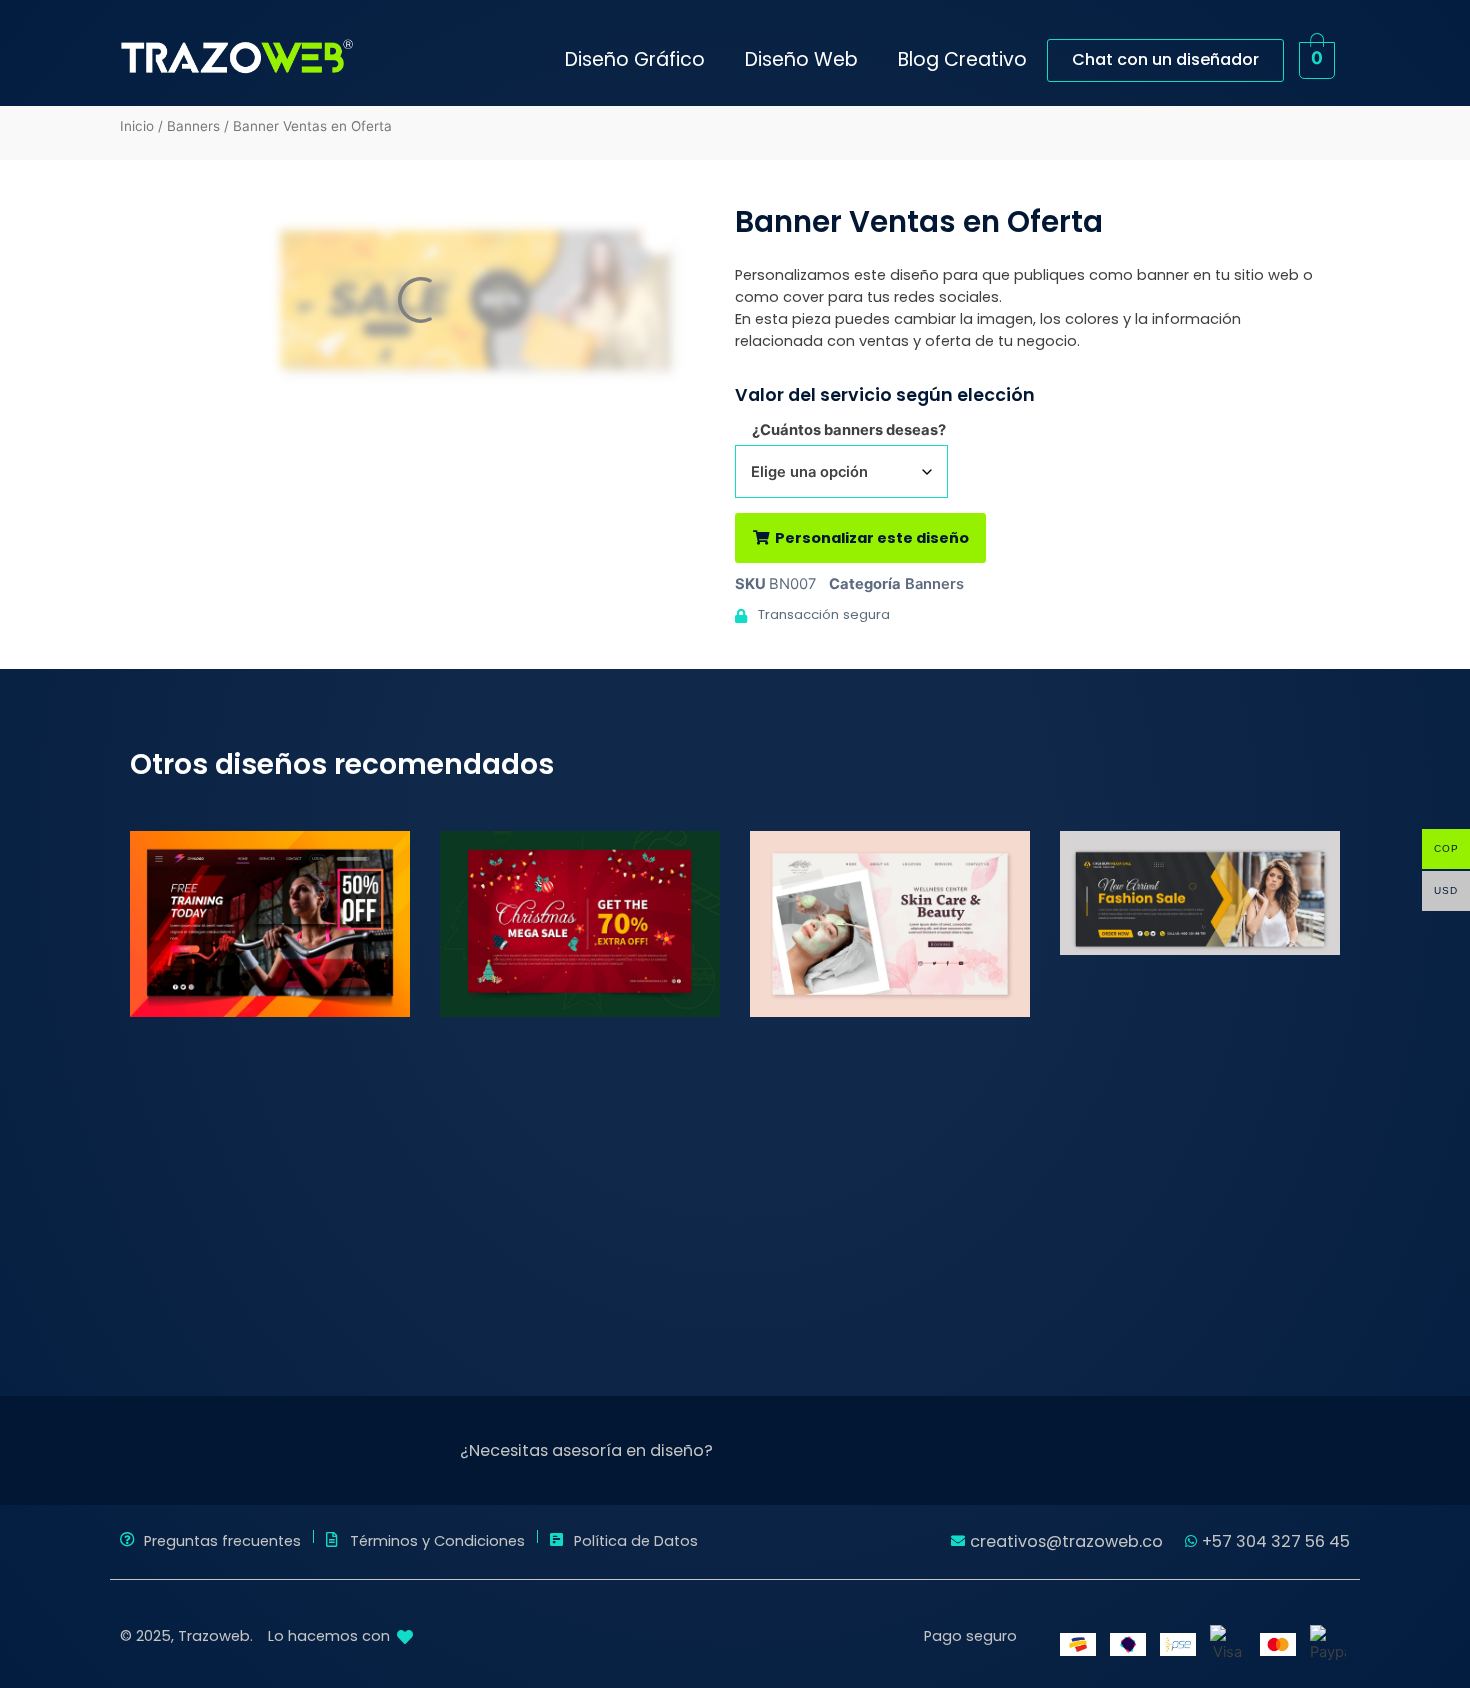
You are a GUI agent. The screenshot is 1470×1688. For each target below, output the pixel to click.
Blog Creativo (962, 59)
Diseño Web (801, 59)
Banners (193, 126)
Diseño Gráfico (635, 59)
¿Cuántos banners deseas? (849, 430)
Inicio (137, 126)
